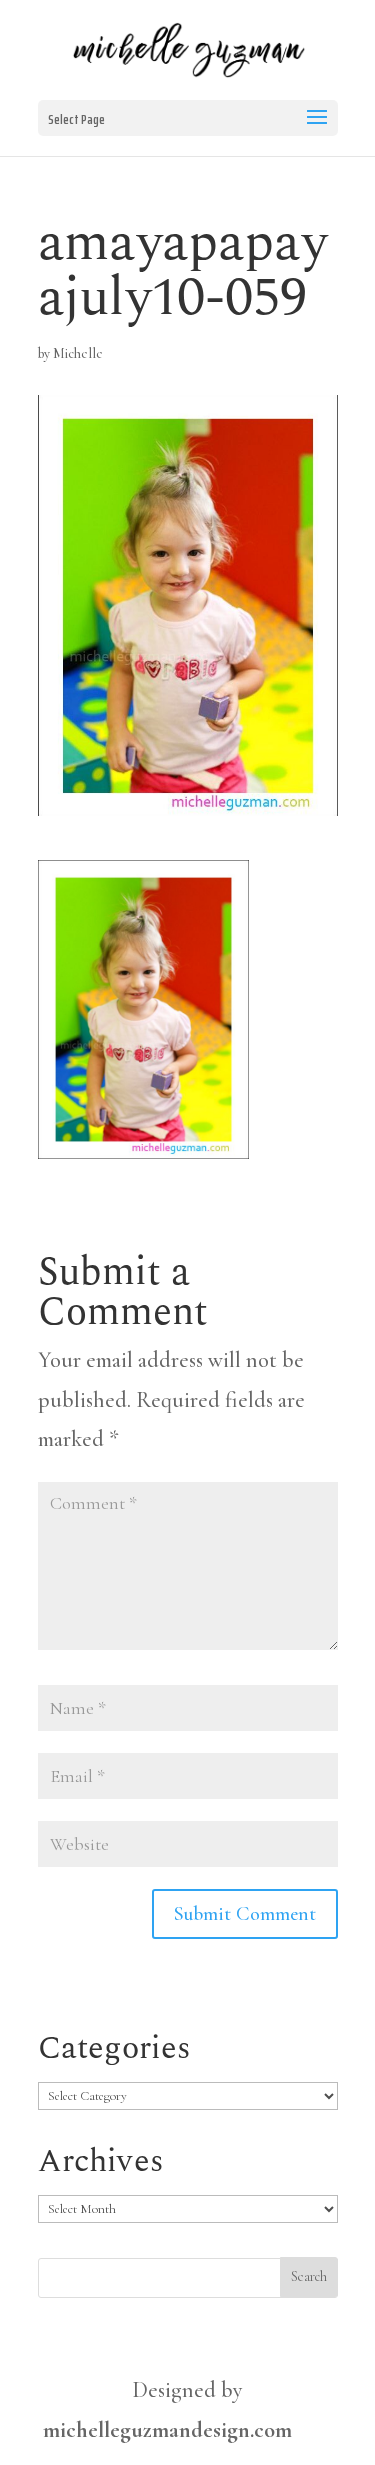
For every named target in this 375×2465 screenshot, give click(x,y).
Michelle (78, 353)
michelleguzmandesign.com (167, 2430)
